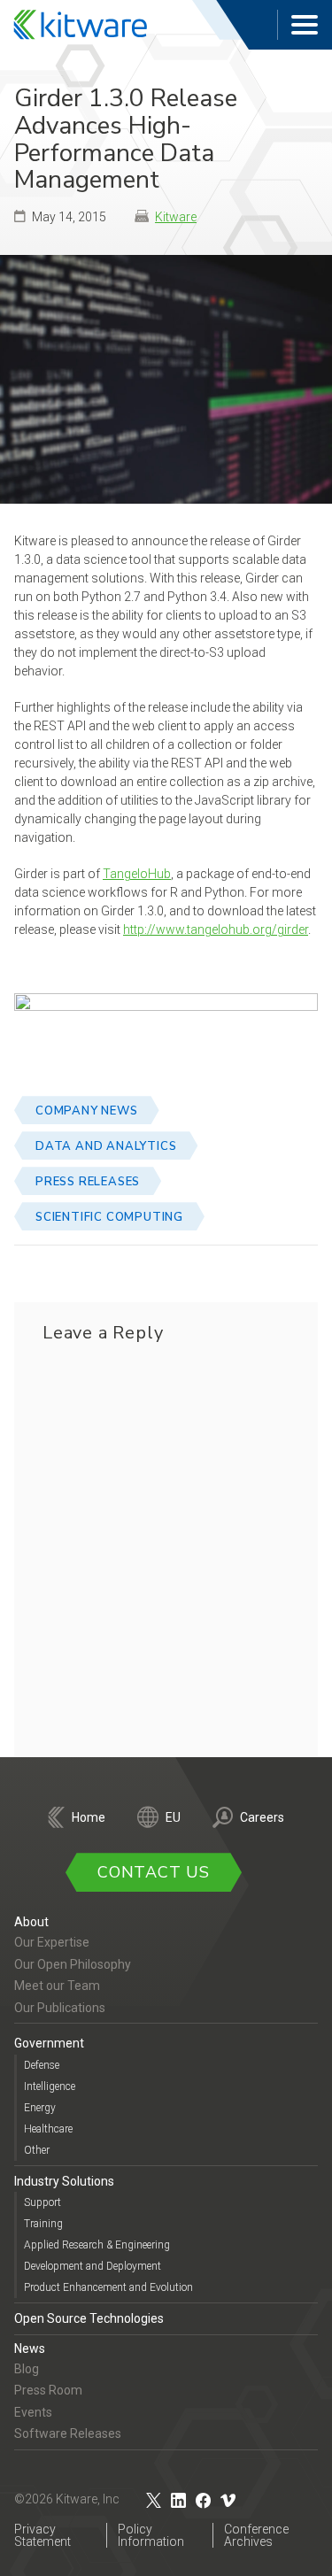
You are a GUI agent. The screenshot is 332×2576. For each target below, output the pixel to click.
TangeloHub (137, 874)
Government (49, 2043)
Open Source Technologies (89, 2318)
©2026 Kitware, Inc (67, 2499)
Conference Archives (256, 2535)
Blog (27, 2369)
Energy (40, 2108)
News (30, 2348)
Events (33, 2412)
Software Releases (68, 2433)
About (31, 1922)
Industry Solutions (64, 2181)
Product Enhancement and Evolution (108, 2287)
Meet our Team (57, 1986)
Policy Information (151, 2535)
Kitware (176, 217)
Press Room (48, 2390)
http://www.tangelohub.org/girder (216, 929)
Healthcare (48, 2129)
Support (42, 2202)
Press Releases (88, 1182)
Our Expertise (52, 1942)
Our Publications (60, 2008)
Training (43, 2224)
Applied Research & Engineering (97, 2245)
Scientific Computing (109, 1217)
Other (37, 2150)
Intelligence (50, 2086)
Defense (42, 2065)
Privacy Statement (42, 2535)
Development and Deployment (93, 2266)
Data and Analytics (106, 1146)
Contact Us (154, 1872)
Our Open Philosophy (73, 1964)
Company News (87, 1111)
